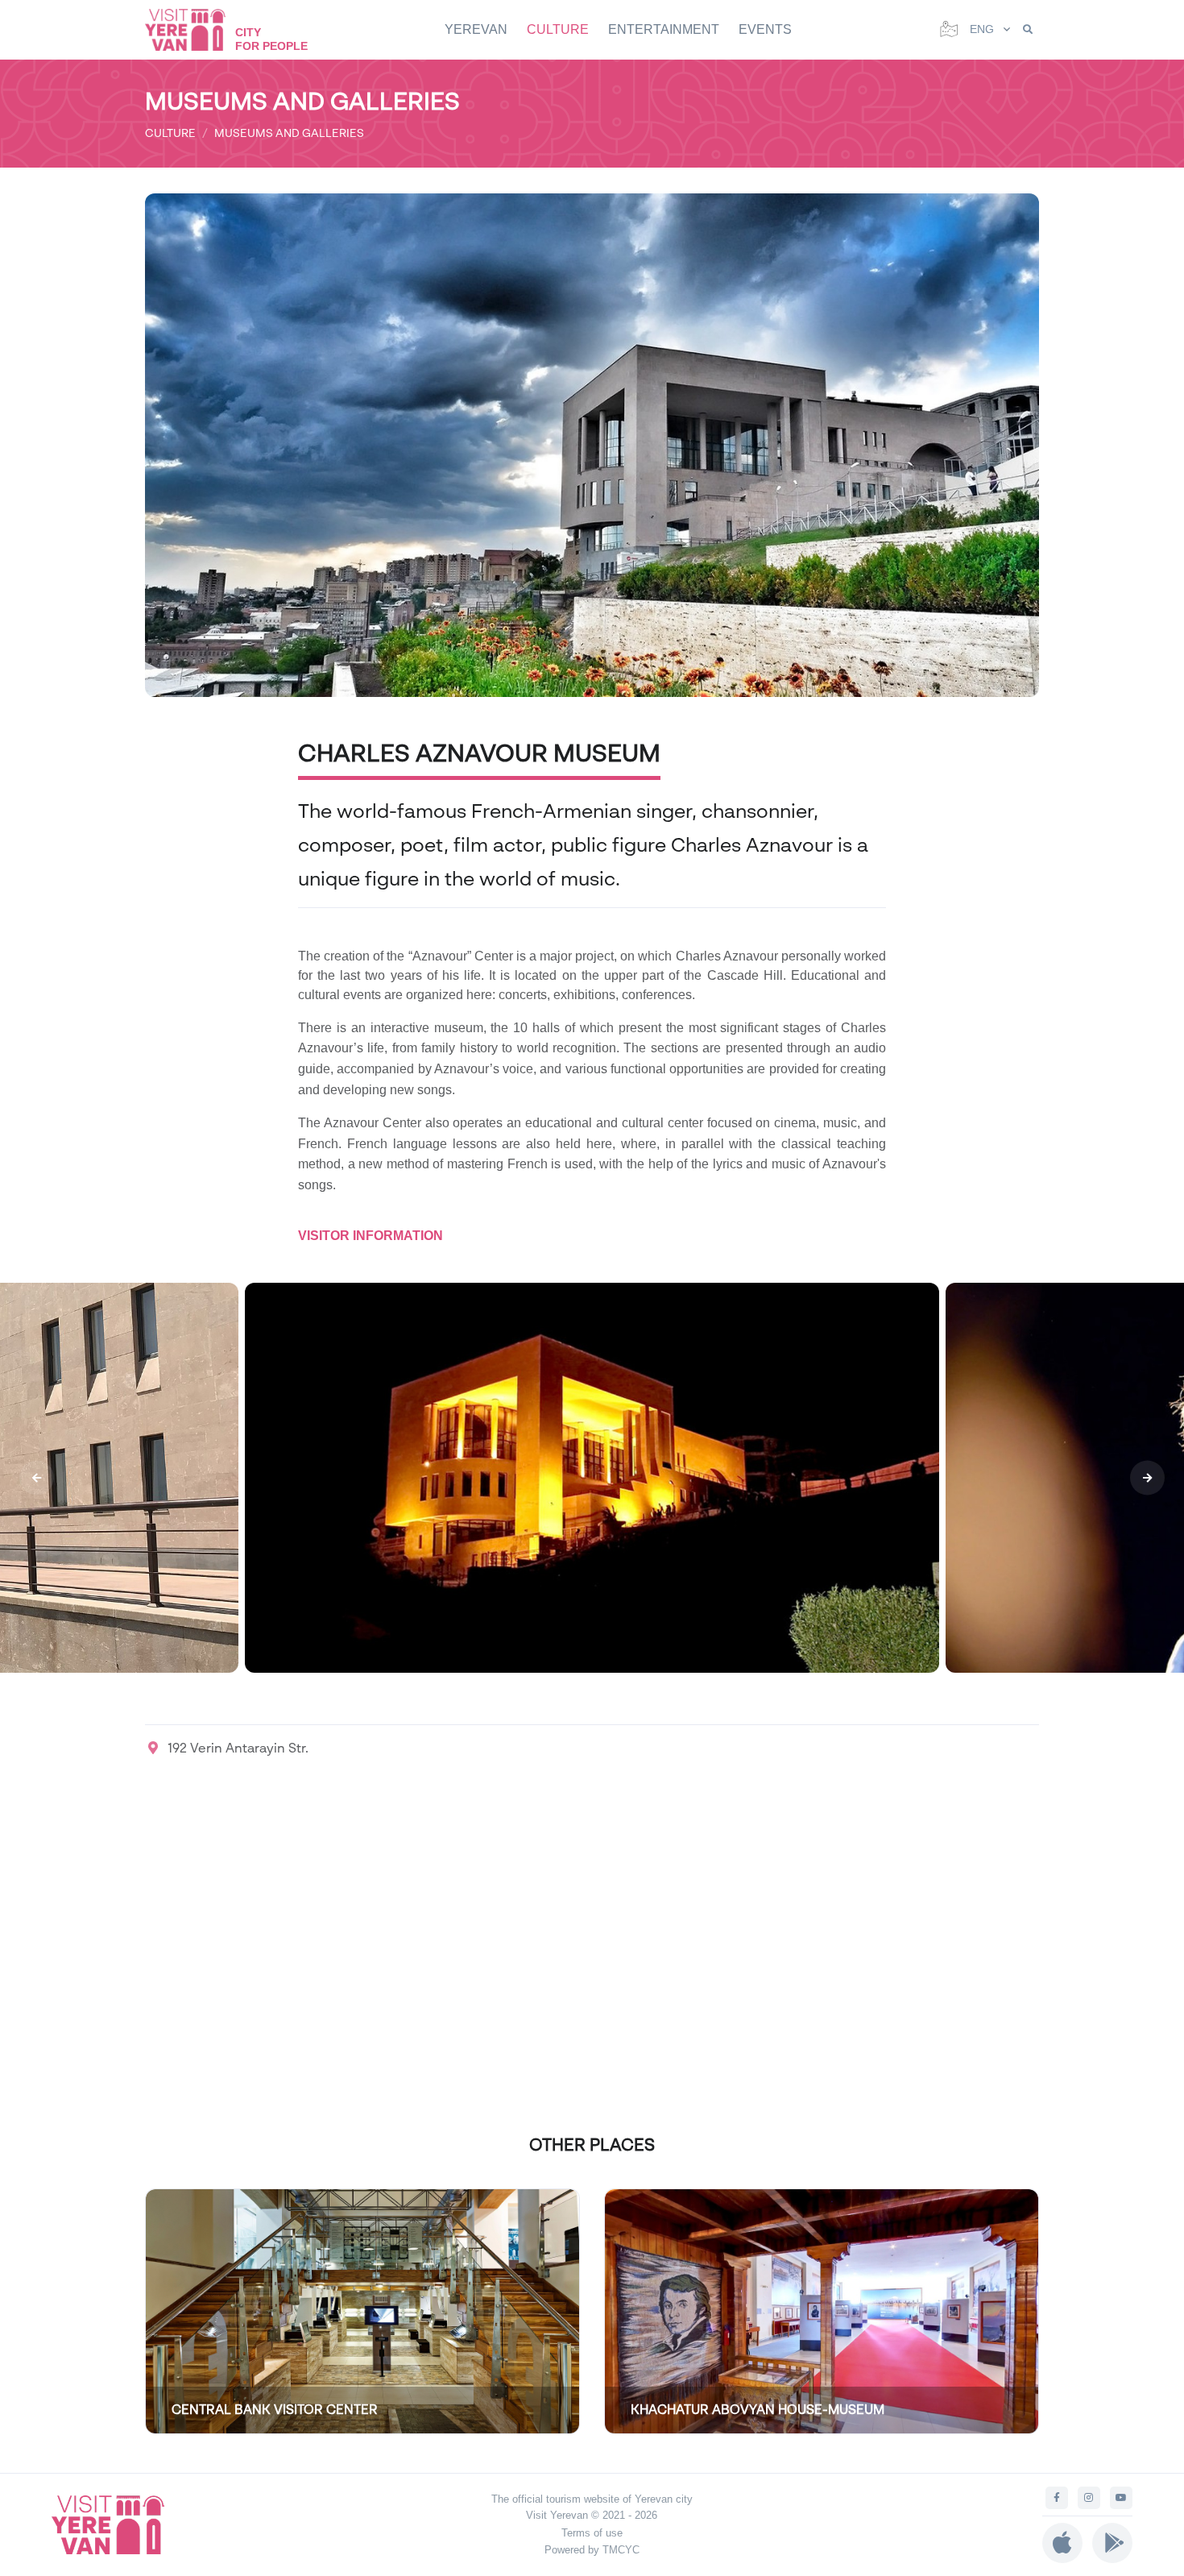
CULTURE (558, 29)
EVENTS (765, 29)
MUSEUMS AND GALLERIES (289, 133)
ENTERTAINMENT (664, 29)
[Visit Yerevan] (193, 29)
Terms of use (592, 2533)
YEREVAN (476, 29)
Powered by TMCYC (592, 2550)
